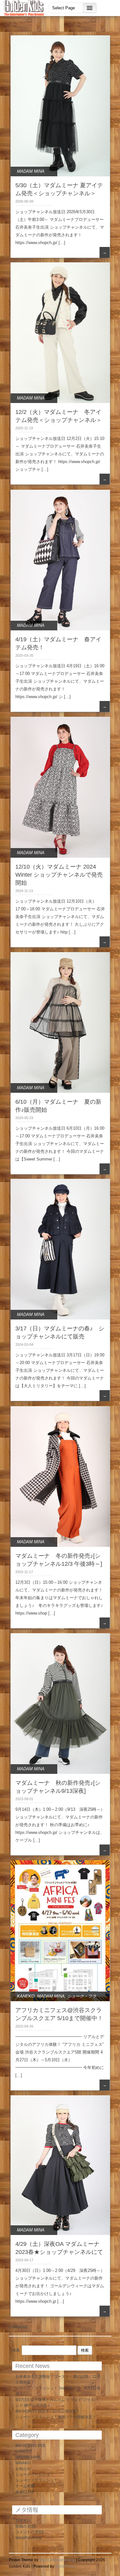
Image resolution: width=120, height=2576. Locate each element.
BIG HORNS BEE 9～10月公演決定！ (48, 2411)
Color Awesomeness (57, 2560)
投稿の (26, 2526)
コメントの (29, 2532)
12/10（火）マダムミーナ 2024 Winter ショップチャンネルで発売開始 (59, 875)
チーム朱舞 (25, 2486)
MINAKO (23, 2463)
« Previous (18, 2326)
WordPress (65, 2566)
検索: (16, 2350)
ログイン (23, 2520)
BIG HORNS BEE (30, 2446)
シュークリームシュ (33, 2475)
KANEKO (26, 1996)
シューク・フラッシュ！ (36, 2480)
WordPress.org (28, 2538)
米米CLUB (24, 2492)
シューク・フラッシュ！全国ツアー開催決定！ (56, 2417)
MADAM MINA (31, 171)
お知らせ (23, 2469)
